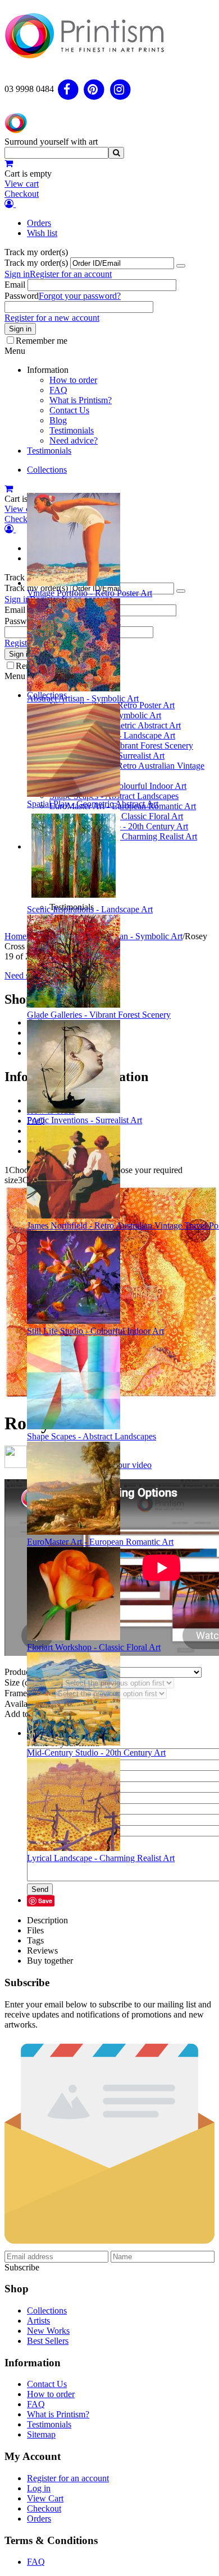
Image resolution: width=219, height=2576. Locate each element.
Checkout (22, 194)
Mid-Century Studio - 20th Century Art (96, 1753)
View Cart (45, 2498)
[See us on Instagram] (120, 89)
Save (45, 1901)
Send (40, 1889)
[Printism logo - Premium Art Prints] (85, 64)
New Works (48, 2331)
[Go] (181, 266)
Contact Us (69, 410)
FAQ (58, 390)
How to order (73, 380)
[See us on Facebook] (68, 89)
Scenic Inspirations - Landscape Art (90, 909)
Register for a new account (52, 318)
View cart (22, 184)
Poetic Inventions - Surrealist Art (85, 1120)
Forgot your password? (80, 296)
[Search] (116, 153)
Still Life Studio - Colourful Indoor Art (95, 1331)
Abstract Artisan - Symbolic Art (83, 698)
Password (22, 296)
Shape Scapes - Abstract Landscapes (92, 1436)
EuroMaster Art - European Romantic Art (100, 1542)
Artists (38, 2321)
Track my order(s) (36, 263)
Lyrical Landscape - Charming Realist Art (101, 1858)
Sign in (17, 274)
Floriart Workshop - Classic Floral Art (94, 1647)
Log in (39, 2488)
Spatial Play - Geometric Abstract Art (93, 804)
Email (15, 285)
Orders (39, 223)
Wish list (42, 233)
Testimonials (72, 430)
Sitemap (41, 2434)
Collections (47, 470)
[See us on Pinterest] (95, 89)
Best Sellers (48, 2341)
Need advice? (74, 440)
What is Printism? (81, 400)
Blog (58, 420)
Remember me (42, 341)
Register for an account (71, 274)
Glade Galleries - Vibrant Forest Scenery (99, 1015)
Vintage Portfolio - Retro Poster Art (90, 593)
